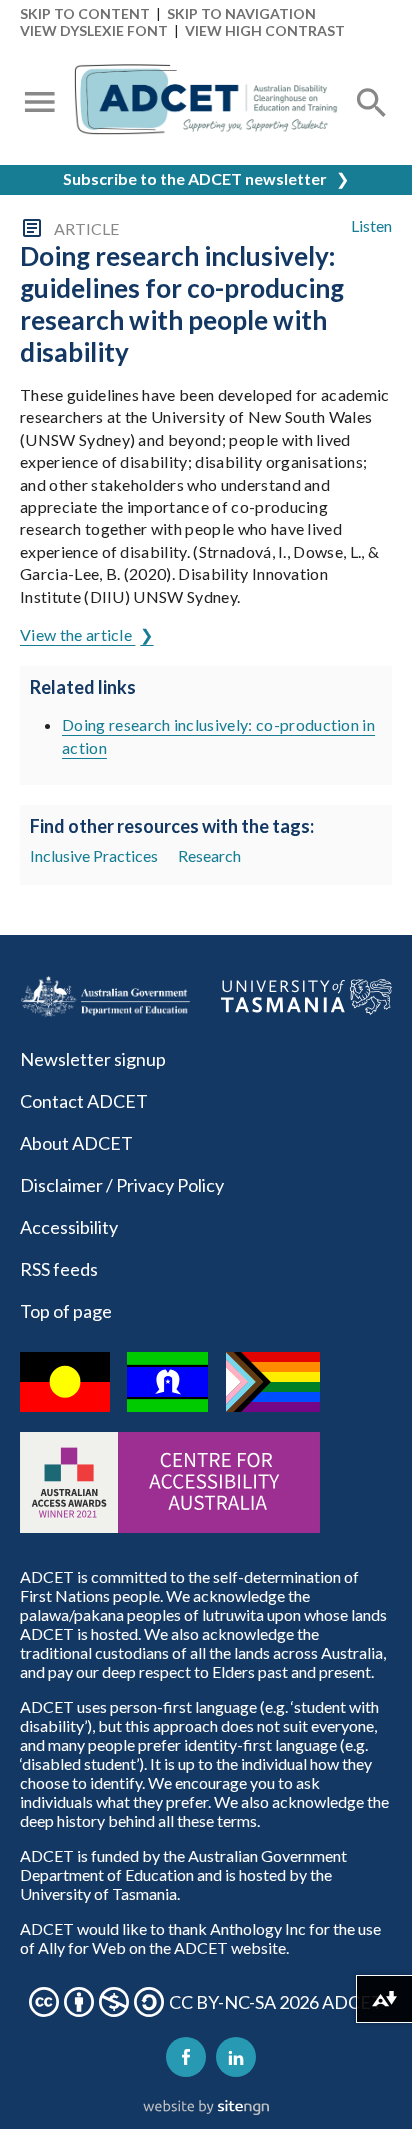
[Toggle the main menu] (40, 104)
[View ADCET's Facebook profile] (186, 2057)
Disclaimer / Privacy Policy (122, 1185)
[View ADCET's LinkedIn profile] (236, 2057)
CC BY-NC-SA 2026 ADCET (276, 2002)
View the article (77, 634)
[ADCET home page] (206, 104)
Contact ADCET (84, 1101)
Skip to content (85, 13)
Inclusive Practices (94, 855)
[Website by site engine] (206, 2108)
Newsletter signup (93, 1059)
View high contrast (265, 30)
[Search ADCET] (372, 126)
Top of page (66, 1311)
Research (209, 855)
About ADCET (76, 1143)
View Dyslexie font (94, 30)
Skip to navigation (241, 13)
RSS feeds (59, 1269)
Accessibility (69, 1227)
